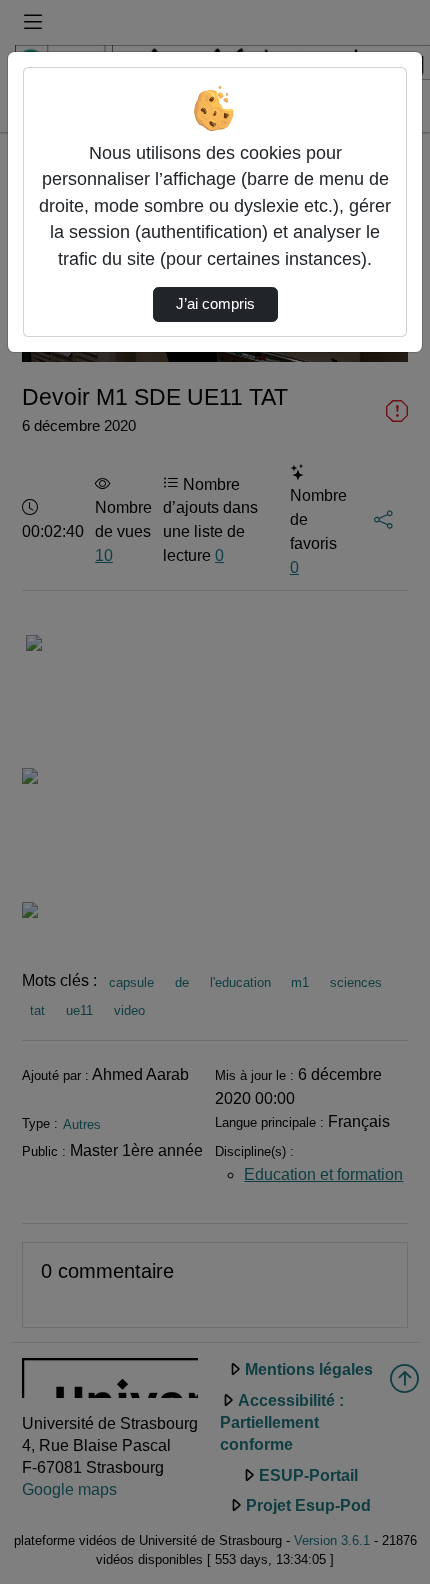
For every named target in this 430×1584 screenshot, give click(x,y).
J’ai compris (215, 304)
